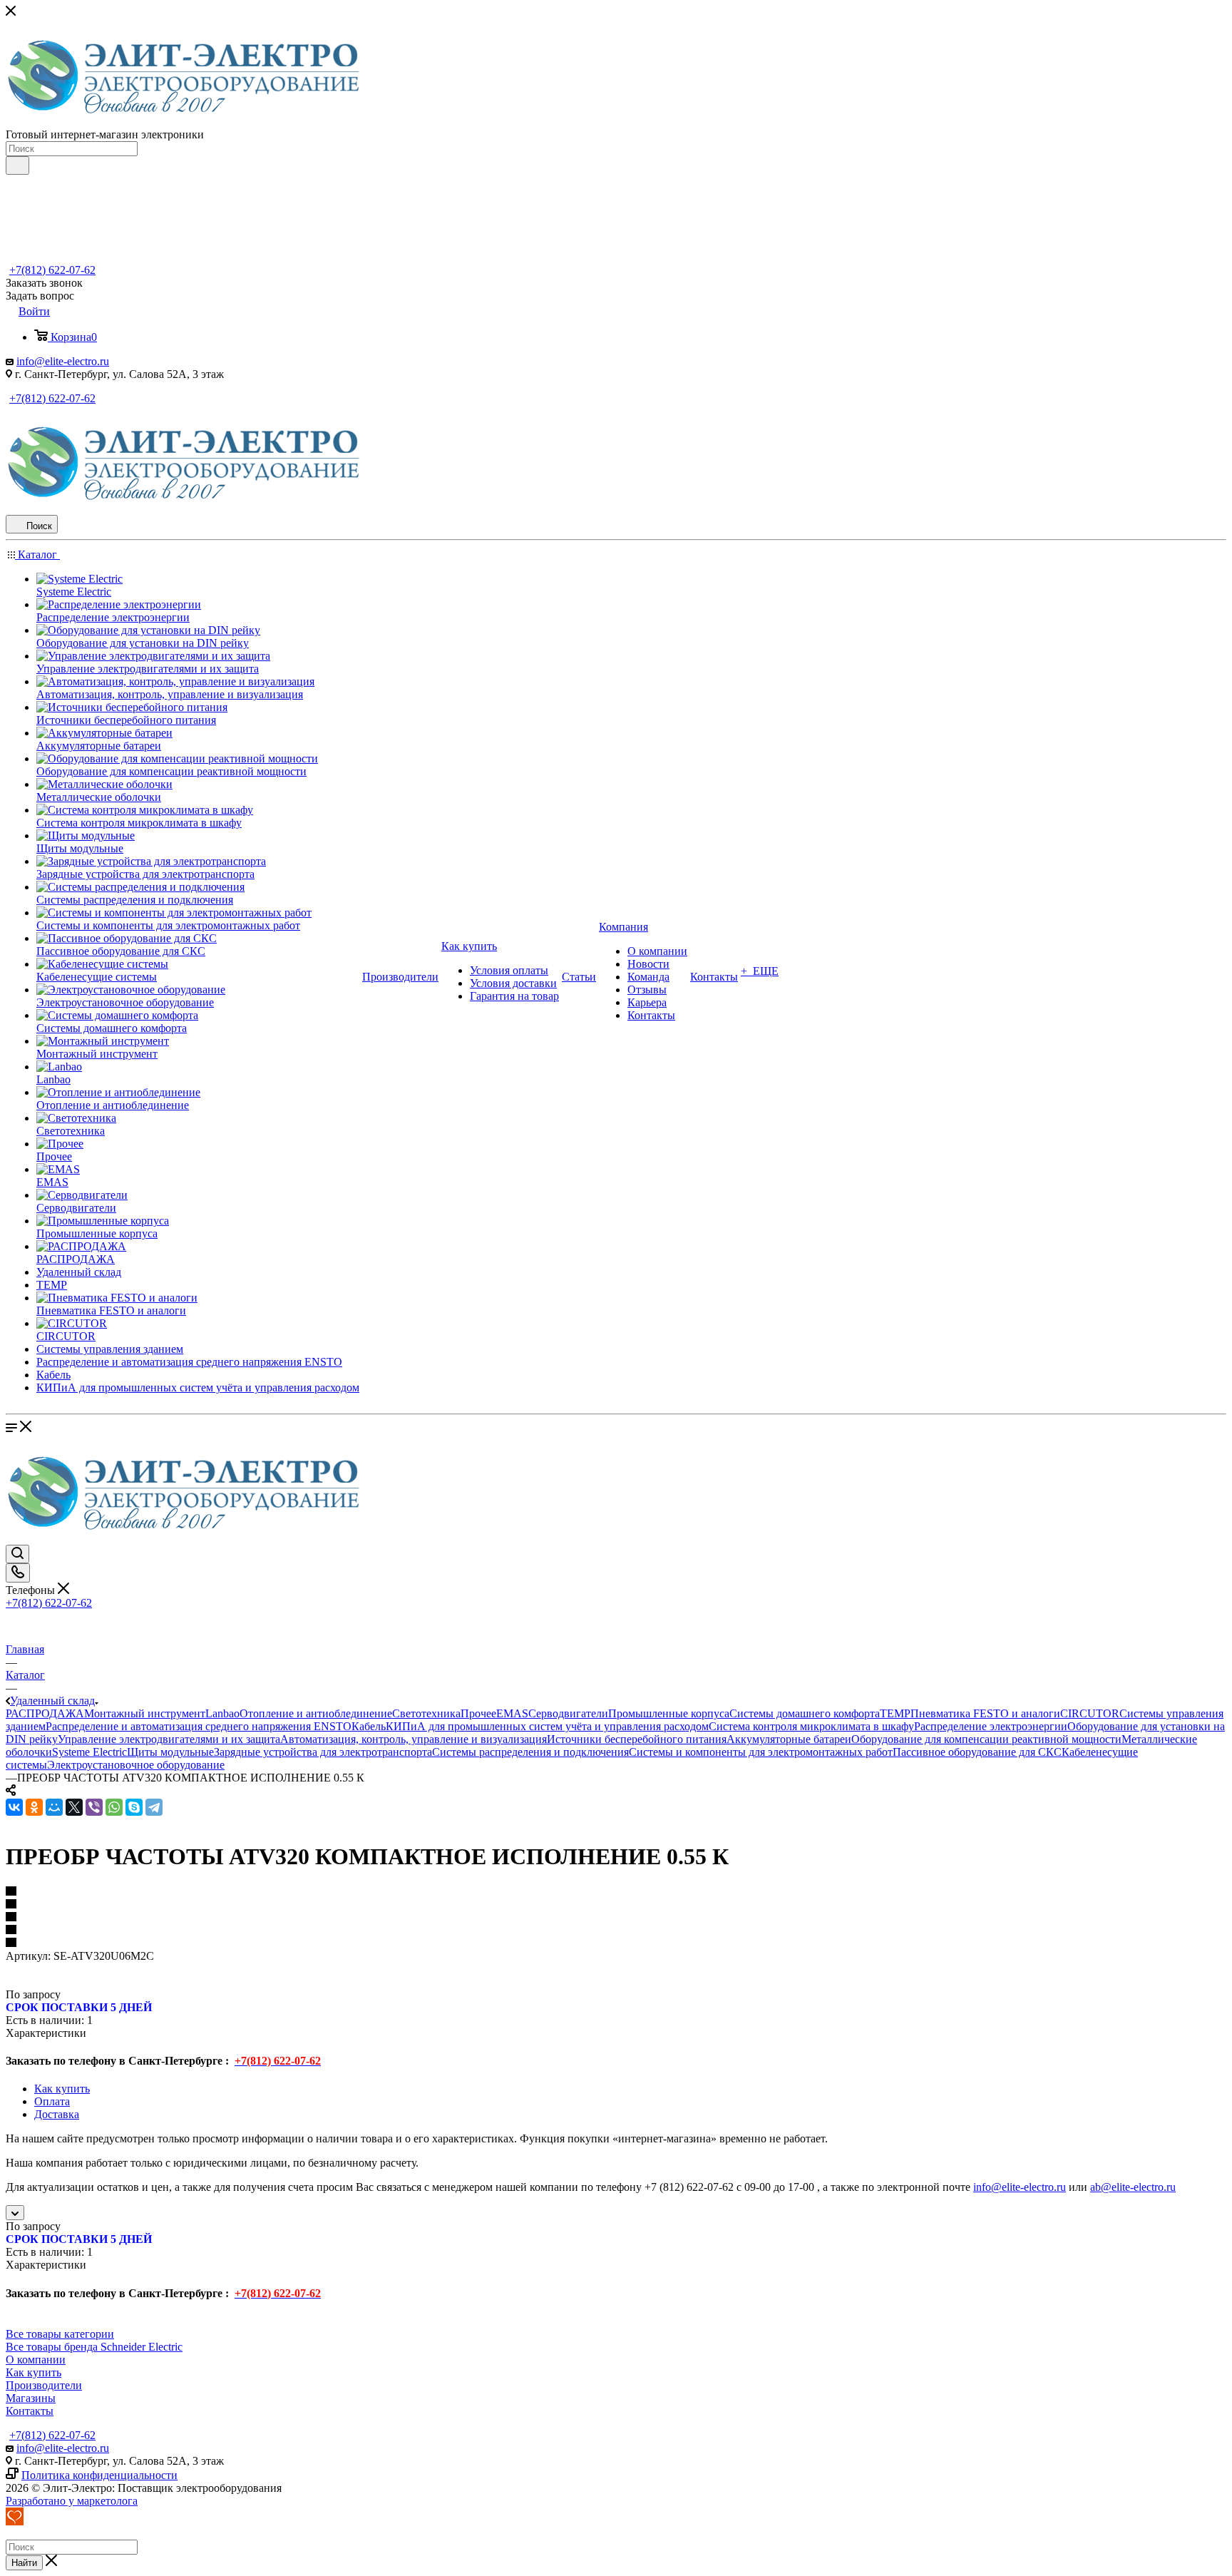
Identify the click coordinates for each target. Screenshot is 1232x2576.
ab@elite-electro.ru (1133, 2187)
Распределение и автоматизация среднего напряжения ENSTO (199, 1726)
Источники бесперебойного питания (637, 1739)
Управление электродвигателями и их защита (169, 1739)
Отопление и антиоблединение (316, 1713)
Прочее (478, 1713)
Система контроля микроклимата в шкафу (811, 1726)
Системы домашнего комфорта (805, 1713)
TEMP (895, 1713)
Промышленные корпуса (669, 1713)
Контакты (30, 2411)
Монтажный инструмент (145, 1713)
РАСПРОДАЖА (45, 1713)
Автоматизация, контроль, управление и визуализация (414, 1739)
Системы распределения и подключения (530, 1752)
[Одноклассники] (34, 1807)
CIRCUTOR (1090, 1713)
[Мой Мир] (54, 1807)
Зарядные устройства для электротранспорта (323, 1752)
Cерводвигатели (568, 1713)
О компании (36, 2360)
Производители (44, 2385)
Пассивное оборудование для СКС (977, 1752)
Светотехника (426, 1713)
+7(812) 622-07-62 (52, 270)
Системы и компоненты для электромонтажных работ (761, 1752)
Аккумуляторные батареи (789, 1739)
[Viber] (94, 1807)
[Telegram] (154, 1807)
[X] (74, 1807)
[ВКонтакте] (14, 1807)
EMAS (512, 1713)
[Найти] (17, 165)
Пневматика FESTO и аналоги (985, 1713)
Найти (24, 2563)
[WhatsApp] (114, 1807)
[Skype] (134, 1807)
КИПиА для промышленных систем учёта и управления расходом (547, 1726)
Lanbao (222, 1713)
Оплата (52, 2101)
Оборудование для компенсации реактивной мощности (986, 1739)
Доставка (57, 2114)
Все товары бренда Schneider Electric (94, 2347)
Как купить (62, 2089)
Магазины (31, 2398)
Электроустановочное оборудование (136, 1765)
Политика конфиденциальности (99, 2475)
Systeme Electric (89, 1752)
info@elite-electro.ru (63, 361)
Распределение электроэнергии (991, 1726)
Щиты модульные (170, 1752)
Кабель (369, 1726)
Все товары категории (60, 2334)
